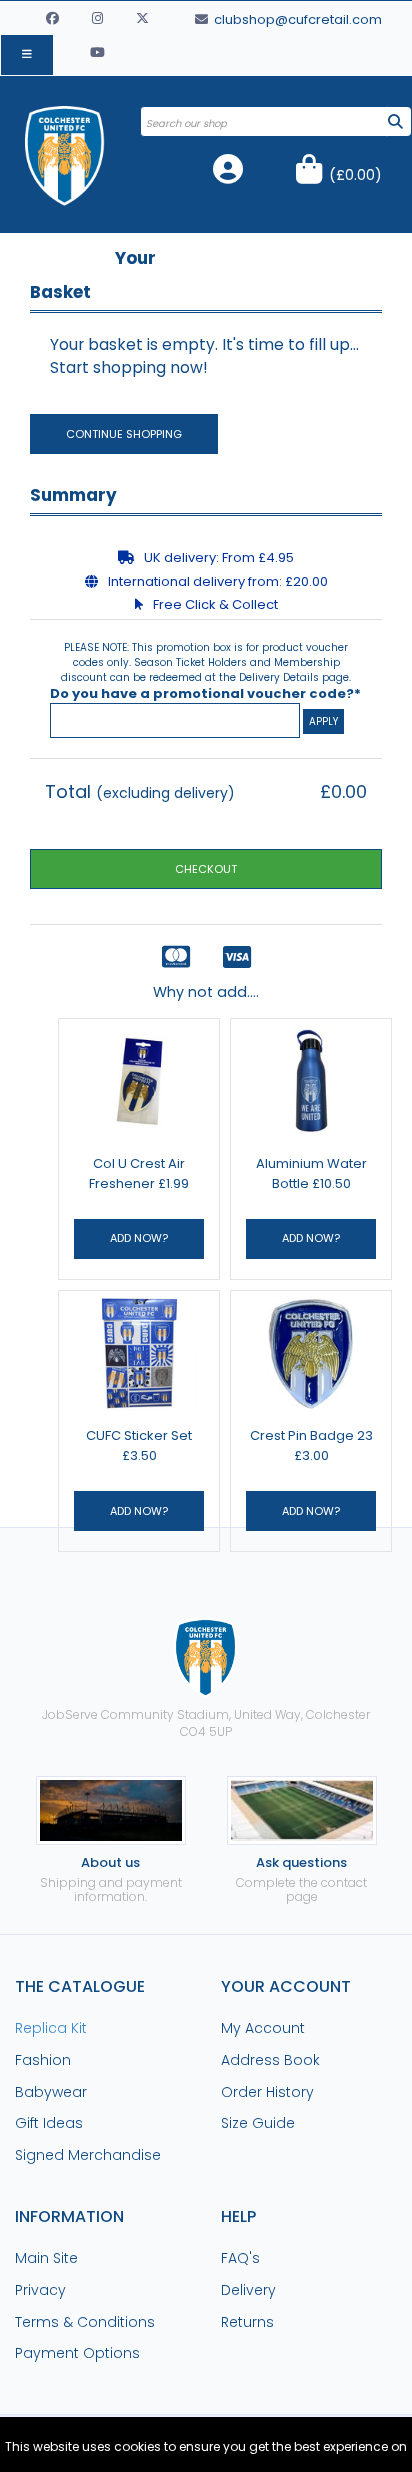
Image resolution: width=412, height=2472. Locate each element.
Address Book (270, 2060)
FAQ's (240, 2258)
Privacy (40, 2290)
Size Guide (258, 2123)
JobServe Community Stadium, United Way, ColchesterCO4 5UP (206, 1723)
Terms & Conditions (85, 2322)
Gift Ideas (49, 2123)
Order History (267, 2092)
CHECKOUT (206, 869)
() (355, 175)
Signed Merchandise (88, 2155)
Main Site (46, 2258)
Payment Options (77, 2353)
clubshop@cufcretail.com (296, 19)
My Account (263, 2028)
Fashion (43, 2060)
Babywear (51, 2092)
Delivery (248, 2290)
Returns (247, 2322)
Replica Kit (51, 2028)
